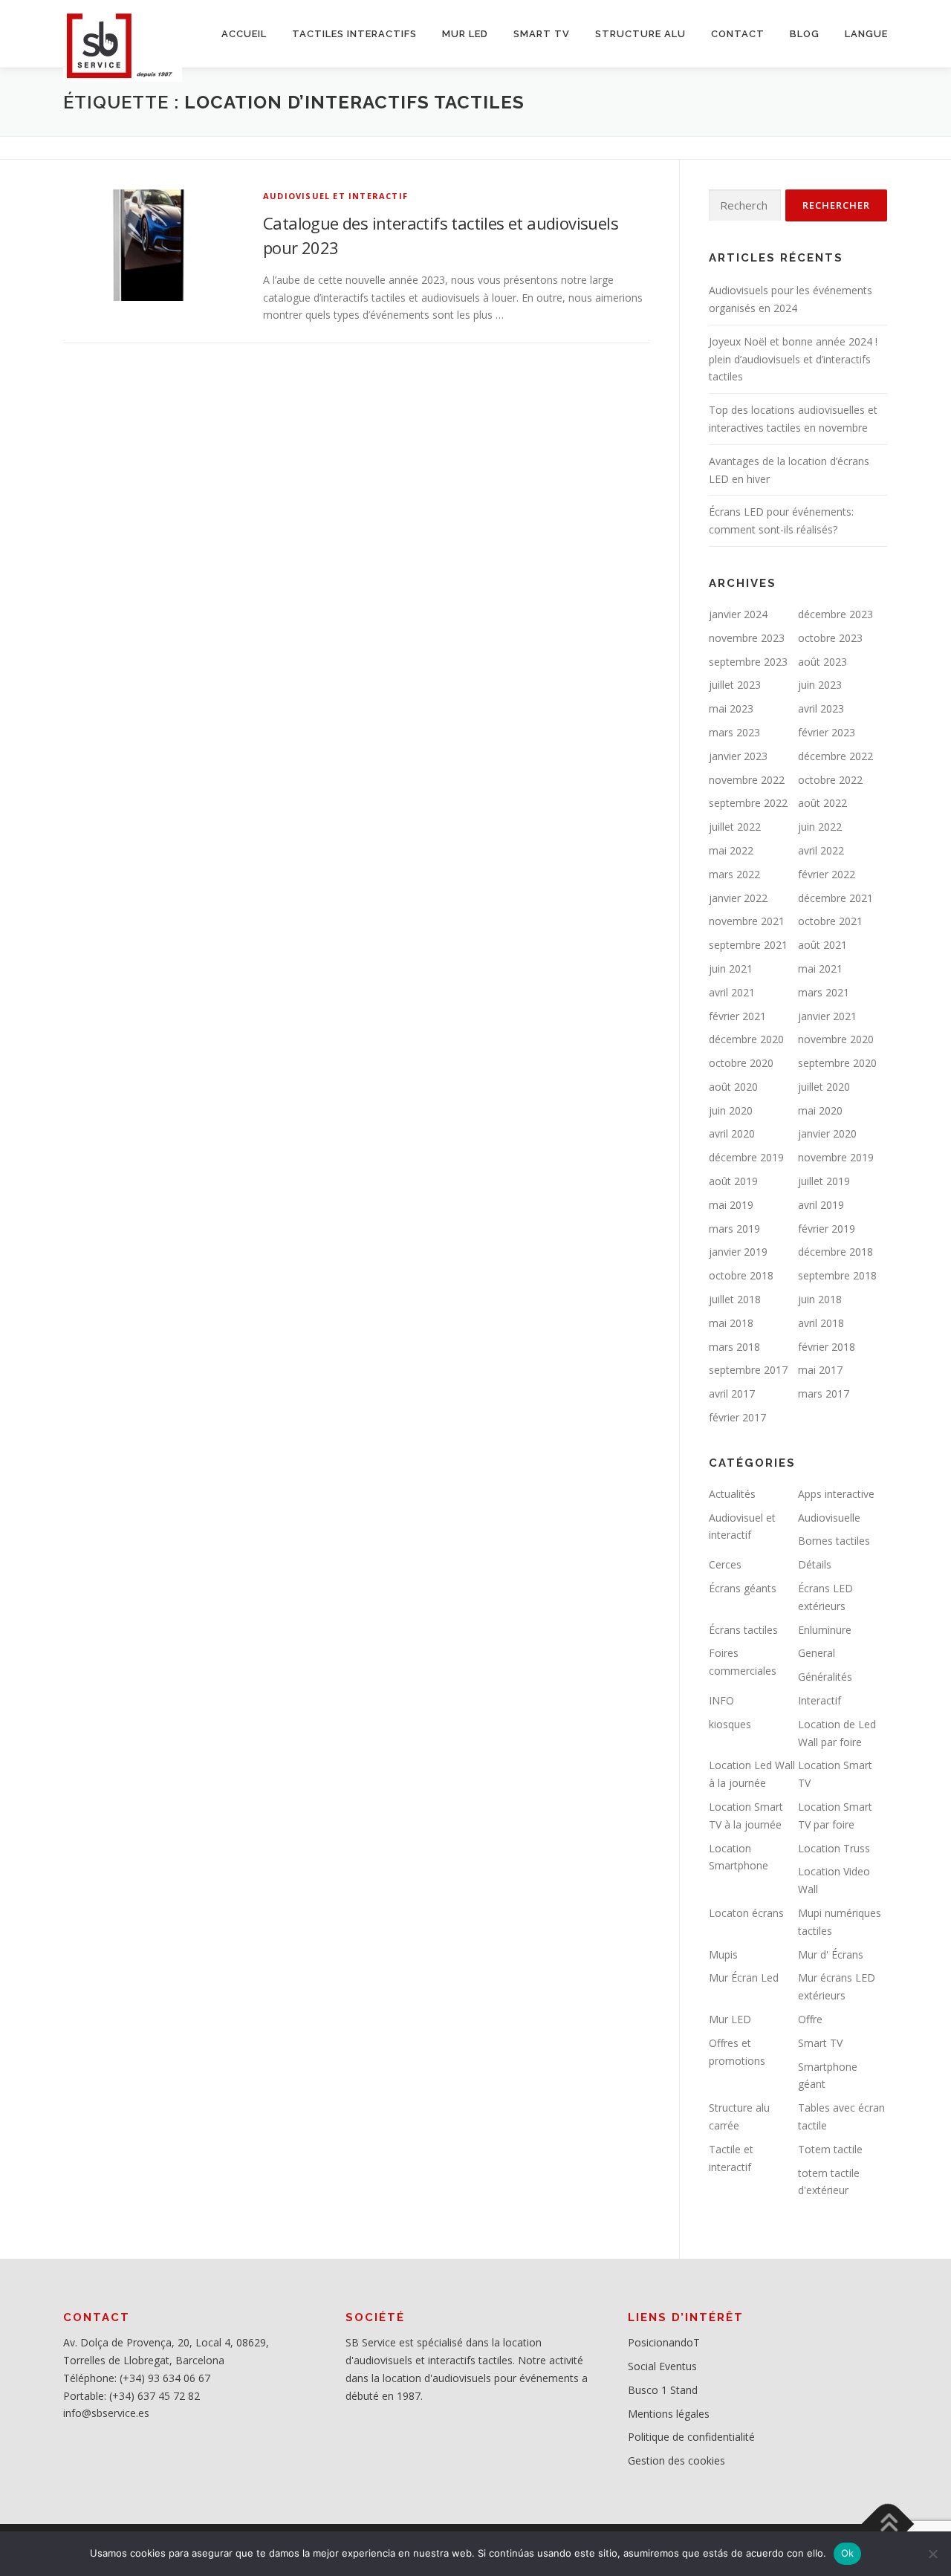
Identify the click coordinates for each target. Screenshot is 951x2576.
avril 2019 (821, 1205)
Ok (848, 2553)
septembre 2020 (837, 1063)
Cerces (725, 1564)
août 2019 (733, 1181)
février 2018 (827, 1347)
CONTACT (738, 34)
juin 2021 (731, 969)
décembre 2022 (835, 756)
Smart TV (820, 2043)
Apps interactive (836, 1494)
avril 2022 (821, 850)
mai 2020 (820, 1110)
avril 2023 (821, 708)
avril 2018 (821, 1323)
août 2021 (822, 945)
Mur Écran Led (744, 1978)
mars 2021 (824, 992)
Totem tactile (830, 2149)
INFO (721, 1700)
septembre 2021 (748, 945)
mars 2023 (734, 732)
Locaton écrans (746, 1913)
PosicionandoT (664, 2342)
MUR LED (465, 34)
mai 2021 (820, 969)
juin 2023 (820, 685)
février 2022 (827, 874)
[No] (932, 2554)
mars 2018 (734, 1347)
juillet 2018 (735, 1299)
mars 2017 (824, 1394)
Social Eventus (662, 2366)
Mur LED (730, 2019)
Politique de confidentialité (691, 2437)
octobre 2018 (741, 1275)
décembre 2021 (835, 898)
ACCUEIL (244, 34)
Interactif (819, 1700)
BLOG (805, 34)
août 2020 (733, 1087)
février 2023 (827, 732)
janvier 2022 (738, 898)
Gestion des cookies (676, 2460)
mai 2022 (731, 850)
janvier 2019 (738, 1252)
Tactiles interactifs (354, 34)
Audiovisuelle (829, 1518)
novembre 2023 (747, 638)
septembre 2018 (837, 1275)
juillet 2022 (735, 827)
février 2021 (737, 1016)
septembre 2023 (748, 662)
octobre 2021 (830, 921)
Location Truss (834, 1848)
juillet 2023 (735, 685)
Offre (810, 2019)
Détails (815, 1564)
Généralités (825, 1677)
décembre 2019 (746, 1157)
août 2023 (822, 662)
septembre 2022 (748, 803)
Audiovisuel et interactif (335, 196)
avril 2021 (732, 992)
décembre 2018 (835, 1252)
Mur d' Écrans (831, 1954)
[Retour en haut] (888, 2524)
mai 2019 (731, 1205)
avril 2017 (732, 1394)
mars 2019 (734, 1229)
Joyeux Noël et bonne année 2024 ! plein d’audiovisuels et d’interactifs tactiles (793, 359)
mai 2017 (820, 1370)
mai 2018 (731, 1323)
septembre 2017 (748, 1370)
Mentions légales (669, 2414)
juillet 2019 (824, 1181)
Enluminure (825, 1630)
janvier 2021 (827, 1016)
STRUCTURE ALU (640, 34)
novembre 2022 (747, 780)
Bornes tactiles (834, 1541)
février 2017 (737, 1417)
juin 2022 (820, 827)
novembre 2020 (836, 1039)
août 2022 (822, 803)
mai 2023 (731, 708)
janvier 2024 (738, 614)
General (817, 1653)
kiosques (730, 1724)
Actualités (732, 1494)
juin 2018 (820, 1299)
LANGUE (866, 34)
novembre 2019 (836, 1157)
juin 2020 (731, 1110)
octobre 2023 (830, 638)
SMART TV (542, 34)
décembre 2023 (835, 614)
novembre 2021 (747, 921)
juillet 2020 (824, 1087)
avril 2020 (732, 1133)
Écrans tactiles (743, 1630)
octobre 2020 (741, 1063)
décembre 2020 (746, 1039)
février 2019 (827, 1229)
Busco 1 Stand (663, 2390)
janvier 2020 (827, 1133)
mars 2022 (734, 874)
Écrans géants (743, 1588)
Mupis (723, 1954)
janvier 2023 (738, 756)
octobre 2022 (830, 780)
